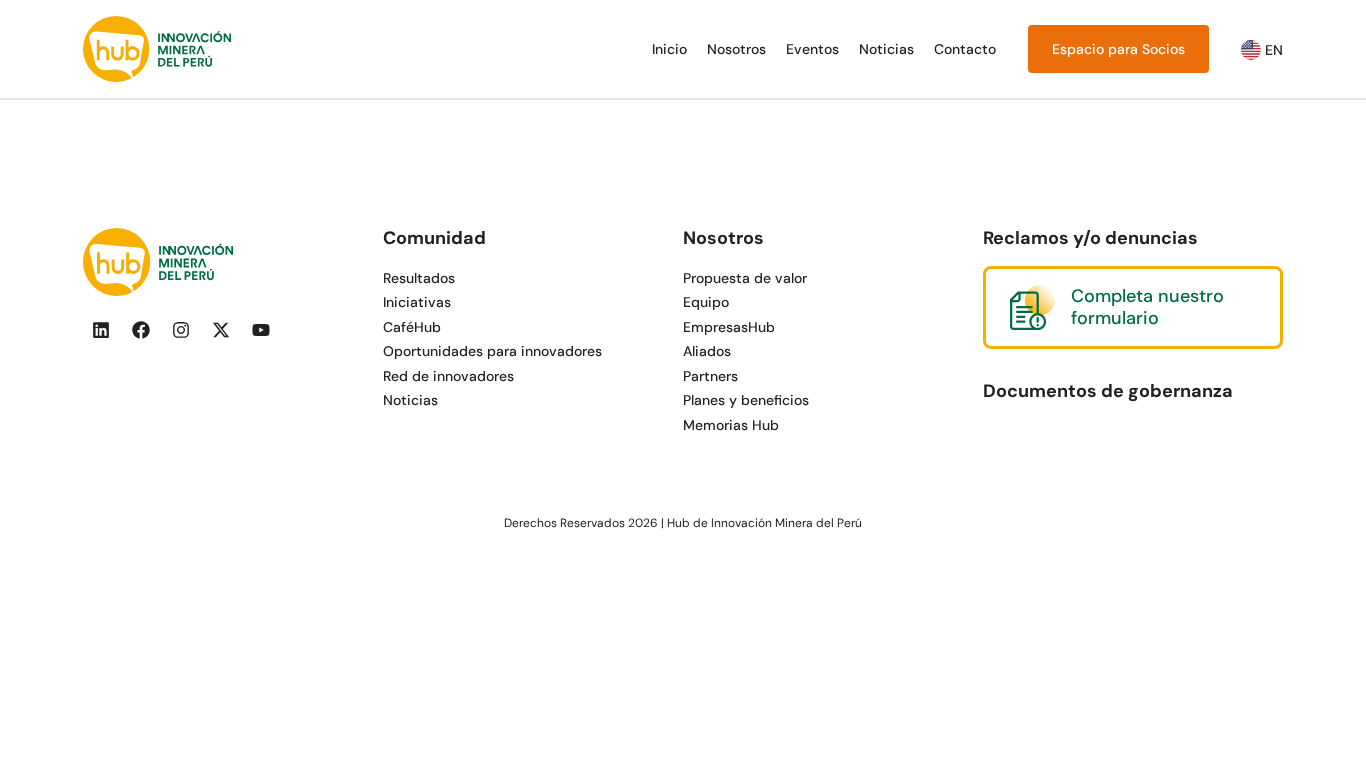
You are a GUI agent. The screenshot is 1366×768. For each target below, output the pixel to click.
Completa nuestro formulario (1147, 307)
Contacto (965, 49)
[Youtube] (261, 330)
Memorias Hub (731, 425)
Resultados (419, 278)
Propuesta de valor (745, 278)
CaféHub (412, 327)
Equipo (706, 302)
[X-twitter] (221, 330)
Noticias (886, 49)
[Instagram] (181, 330)
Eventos (812, 49)
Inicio (669, 49)
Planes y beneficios (746, 400)
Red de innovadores (448, 376)
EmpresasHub (729, 327)
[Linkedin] (101, 330)
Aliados (707, 351)
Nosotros (736, 49)
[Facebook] (141, 330)
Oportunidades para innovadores (492, 351)
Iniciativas (417, 302)
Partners (710, 376)
